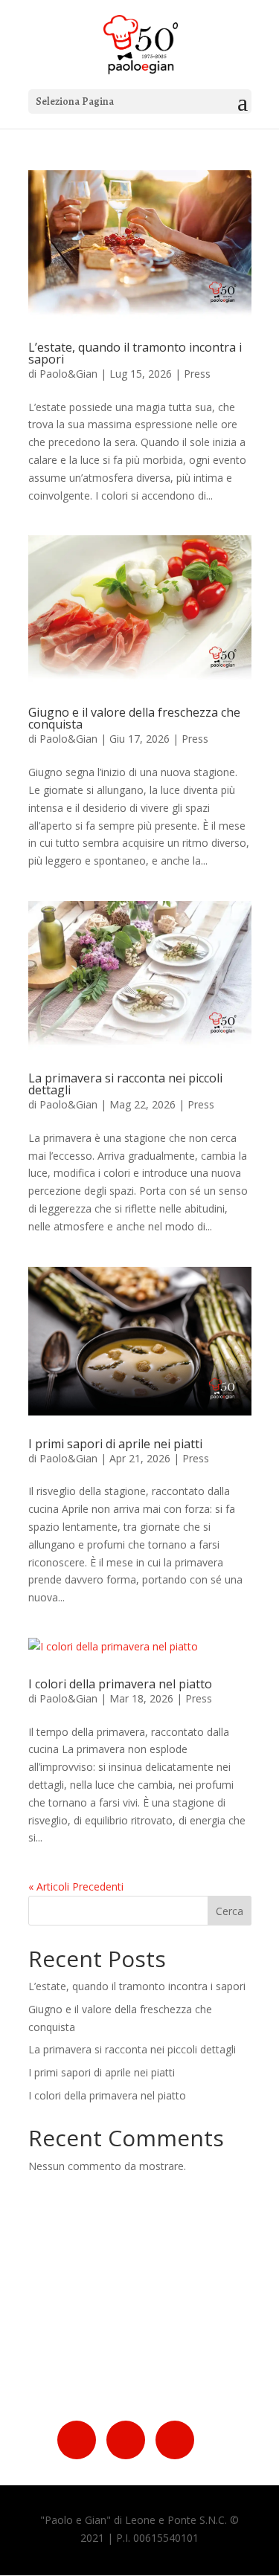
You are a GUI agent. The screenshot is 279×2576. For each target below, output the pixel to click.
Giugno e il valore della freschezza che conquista (134, 718)
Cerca (230, 1911)
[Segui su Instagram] (126, 2440)
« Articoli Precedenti (76, 1886)
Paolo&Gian (68, 374)
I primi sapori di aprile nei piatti (115, 1444)
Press (197, 374)
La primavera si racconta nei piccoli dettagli (125, 1084)
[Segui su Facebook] (77, 2440)
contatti (125, 2359)
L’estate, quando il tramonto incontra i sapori (135, 353)
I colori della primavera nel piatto (120, 1684)
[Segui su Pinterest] (175, 2440)
